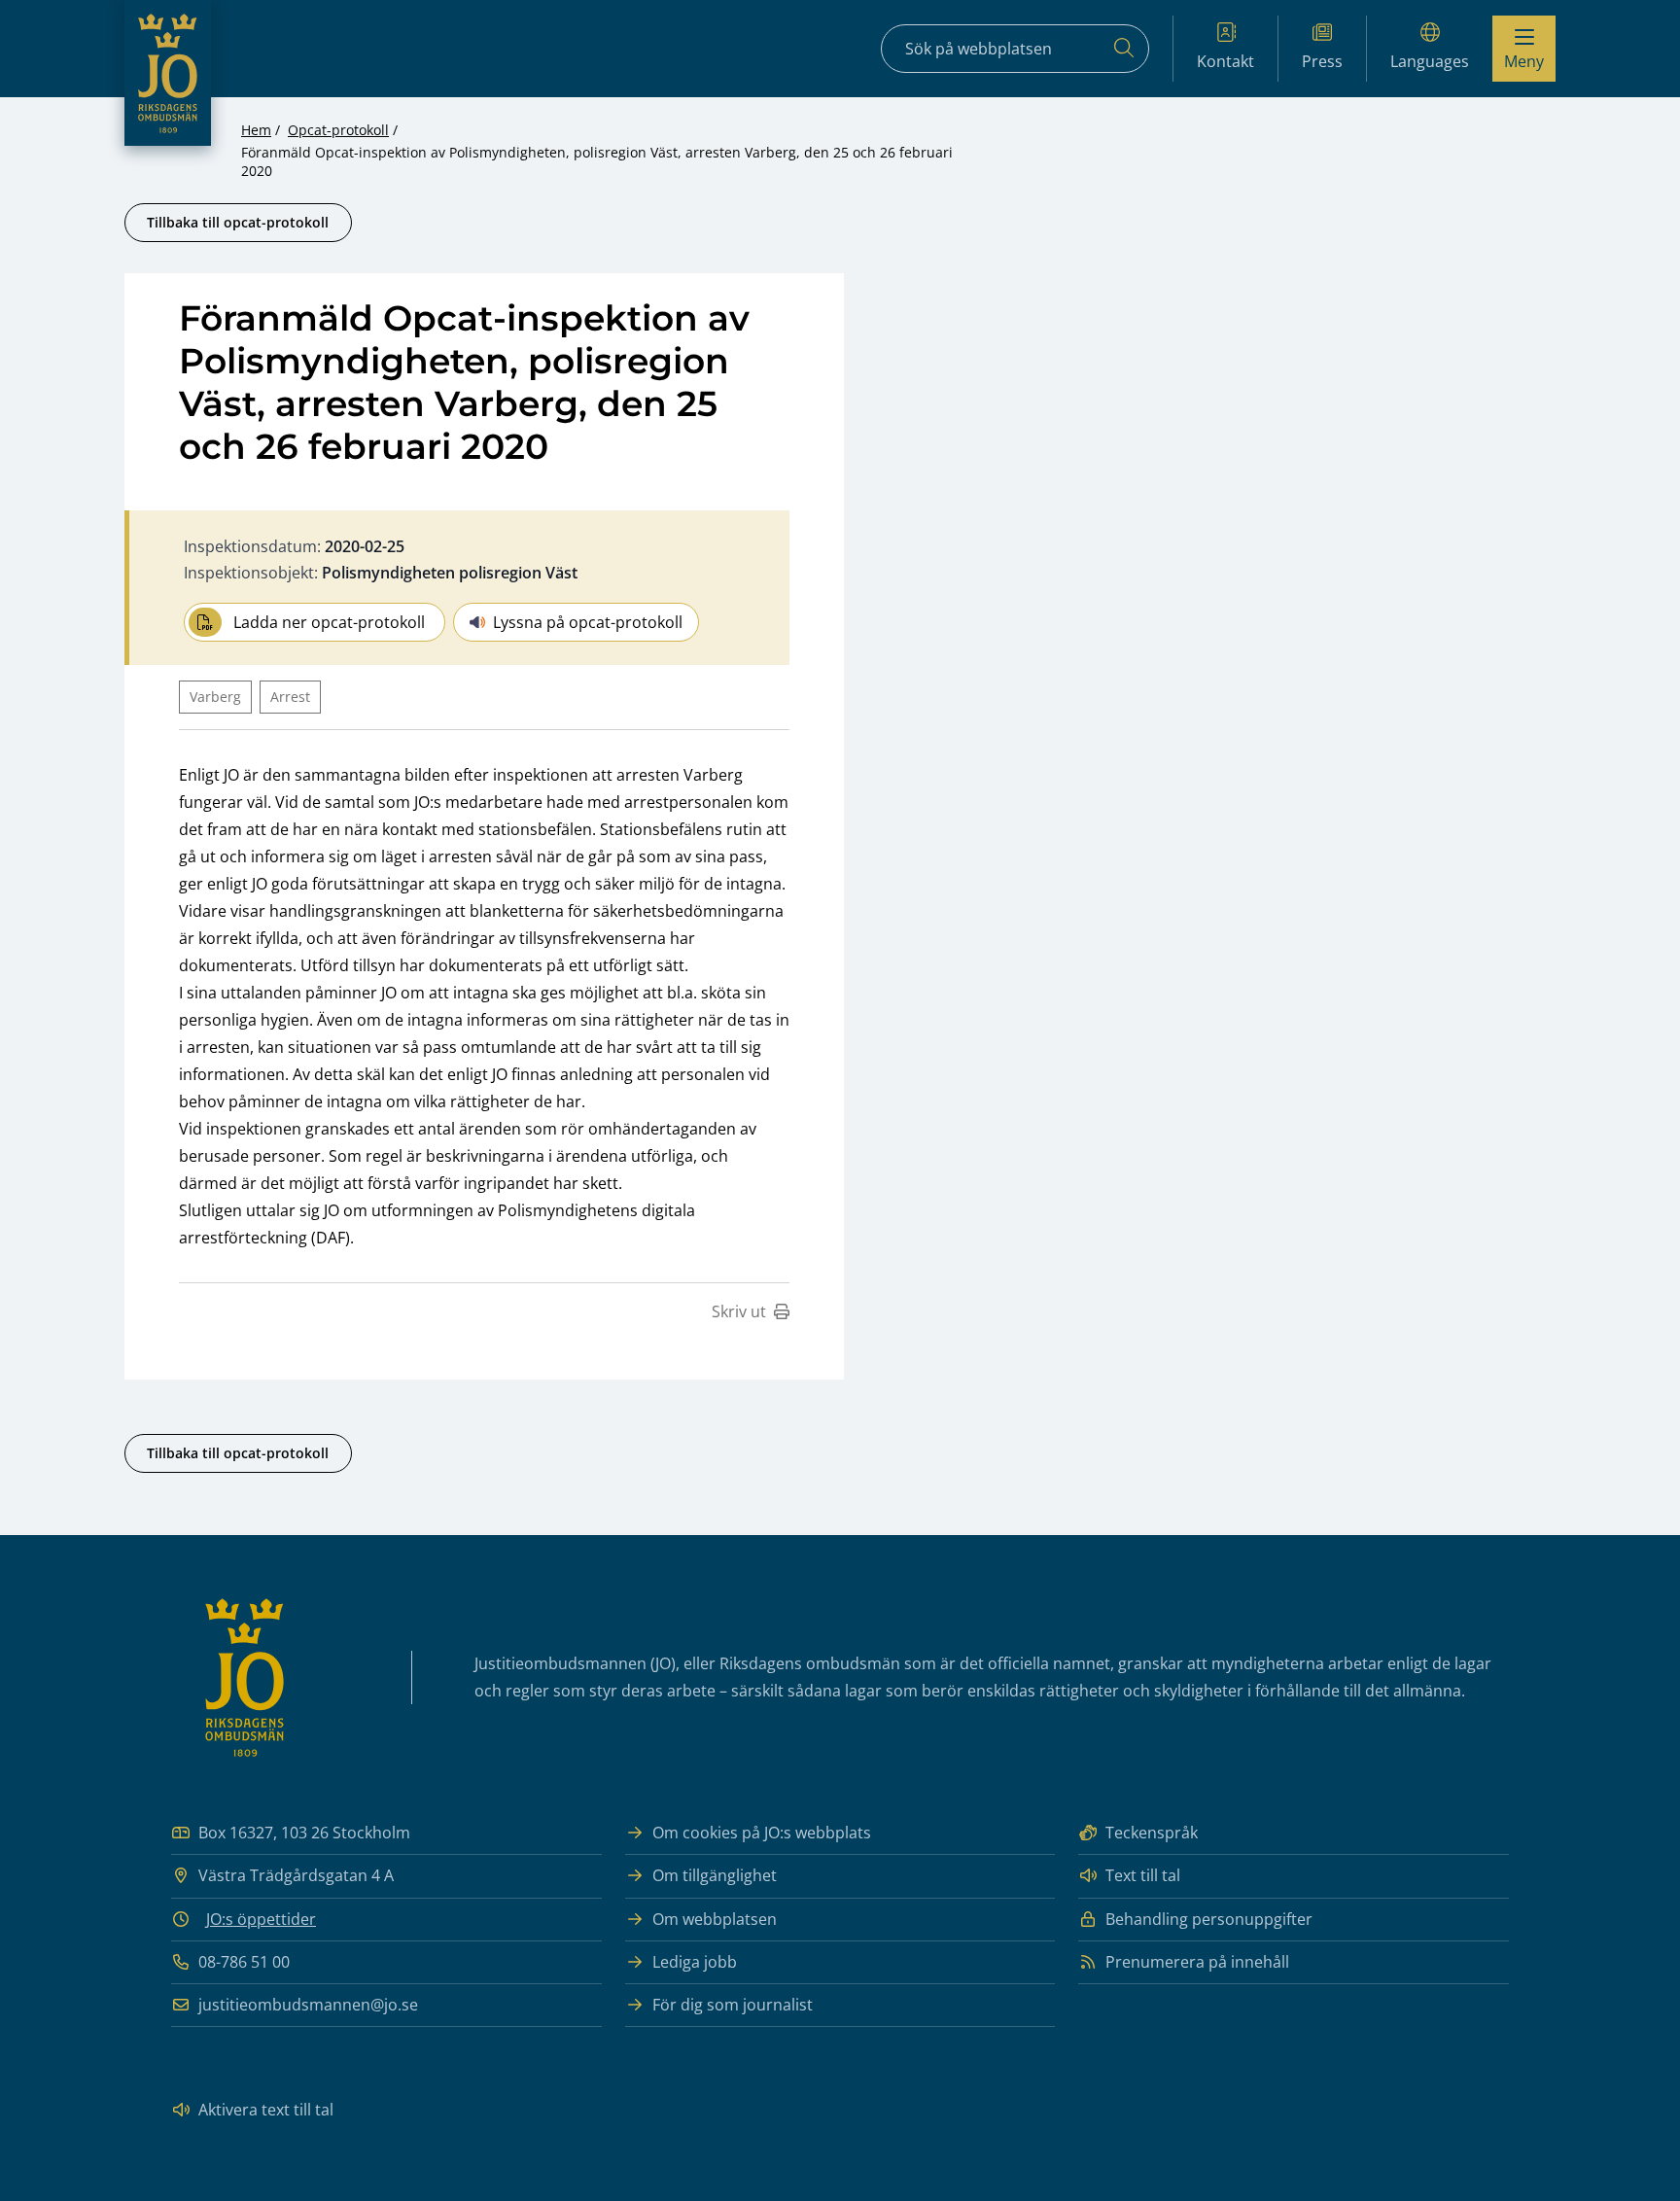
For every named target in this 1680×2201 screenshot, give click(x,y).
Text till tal (1143, 1875)
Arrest (290, 697)
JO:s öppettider (261, 1919)
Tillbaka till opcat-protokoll (238, 222)
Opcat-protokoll (338, 130)
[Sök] (1124, 49)
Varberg (215, 697)
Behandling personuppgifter (1209, 1919)
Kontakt (1225, 61)
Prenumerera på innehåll (1197, 1962)
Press (1322, 61)
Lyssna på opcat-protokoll (588, 622)
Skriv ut (739, 1311)
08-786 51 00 (244, 1962)
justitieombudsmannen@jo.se (308, 2005)
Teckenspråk (1152, 1833)
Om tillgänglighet (715, 1875)
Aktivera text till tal (266, 2110)
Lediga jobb (695, 1962)
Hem (256, 130)
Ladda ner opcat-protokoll (329, 622)
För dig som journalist (733, 2005)
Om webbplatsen (715, 1919)
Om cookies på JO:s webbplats (762, 1833)
